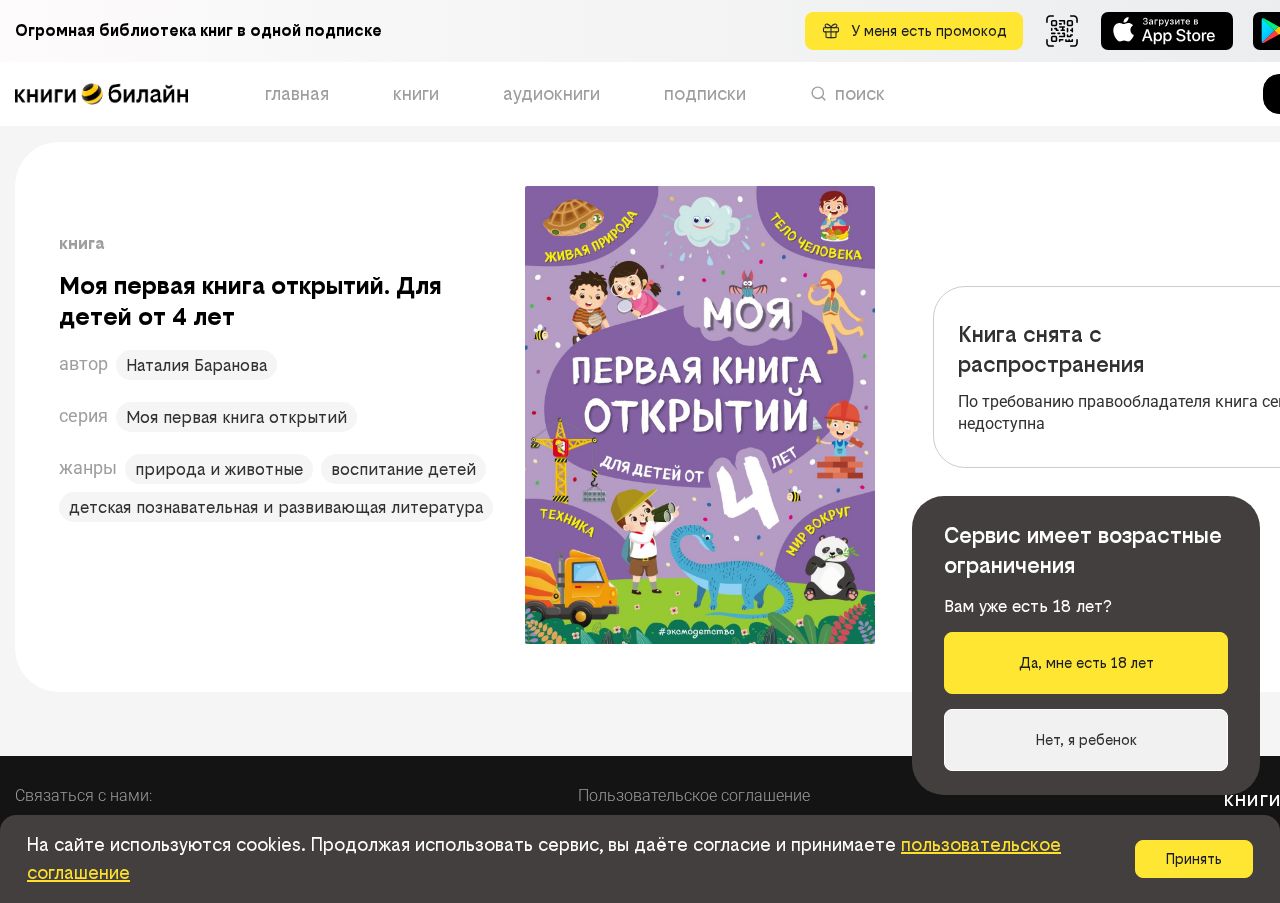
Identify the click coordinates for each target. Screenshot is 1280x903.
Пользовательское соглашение (694, 795)
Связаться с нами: (83, 795)
